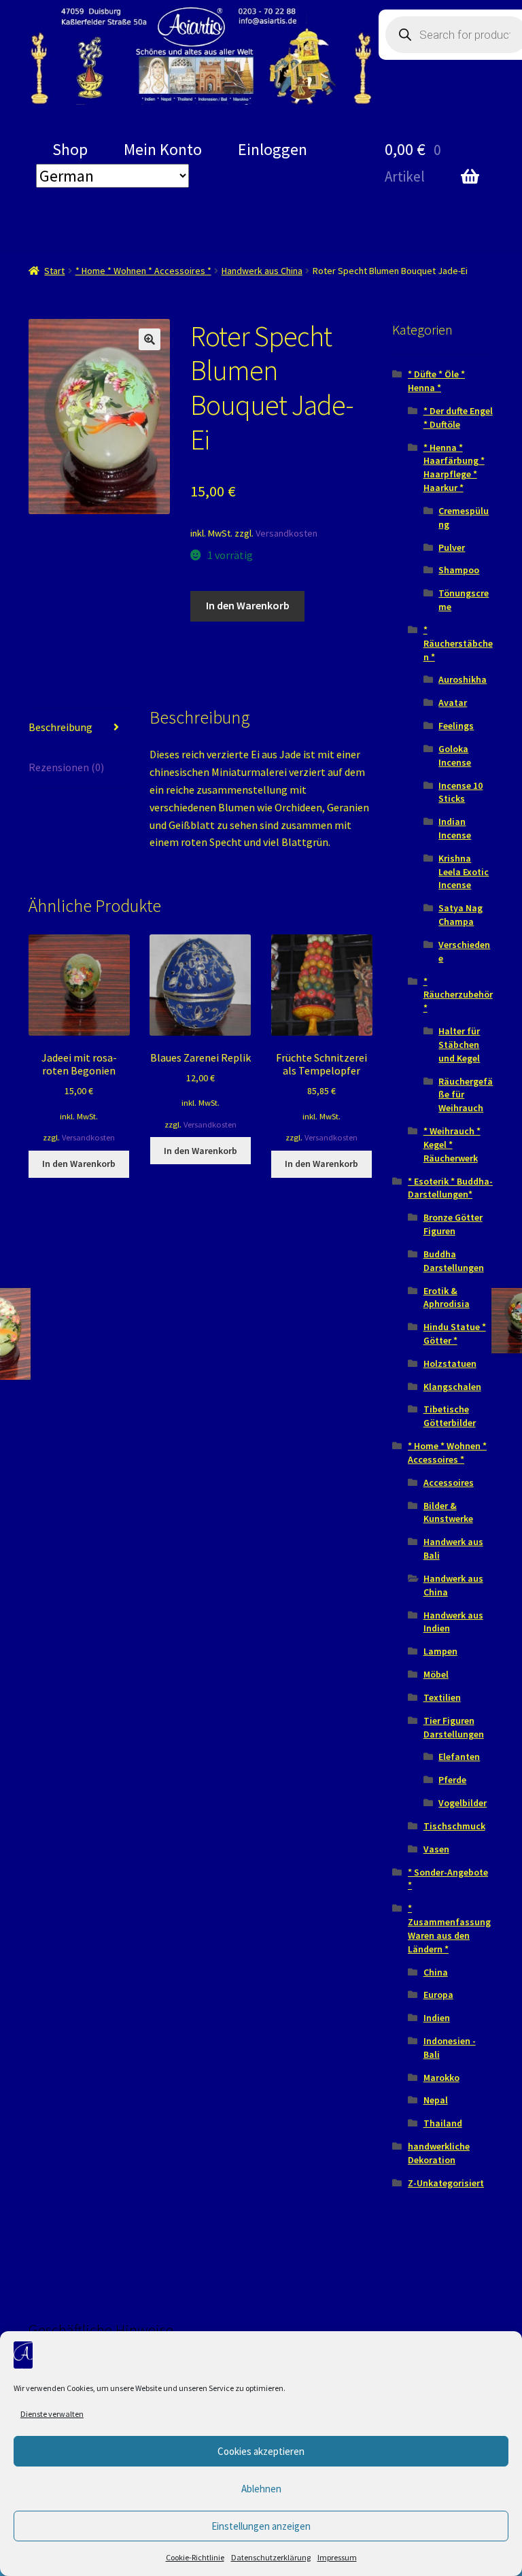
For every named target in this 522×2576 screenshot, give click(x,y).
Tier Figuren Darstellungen (454, 1727)
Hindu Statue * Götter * (455, 1334)
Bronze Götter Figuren (453, 1224)
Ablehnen (261, 2489)
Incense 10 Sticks (460, 792)
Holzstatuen (450, 1363)
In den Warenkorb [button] (79, 1164)
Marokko (441, 2078)
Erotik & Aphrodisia (447, 1298)
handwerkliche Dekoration (439, 2153)
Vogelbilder (463, 1803)
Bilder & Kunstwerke (448, 1512)
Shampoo (459, 570)
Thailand (443, 2123)
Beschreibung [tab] (60, 727)
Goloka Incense (455, 756)
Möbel (436, 1674)
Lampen (440, 1651)
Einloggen (273, 149)
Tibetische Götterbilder (450, 1416)
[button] (150, 339)
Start (54, 271)
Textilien (442, 1697)
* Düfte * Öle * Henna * (436, 381)
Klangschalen (452, 1387)
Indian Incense (455, 828)
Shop (70, 149)
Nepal (436, 2100)
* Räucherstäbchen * (458, 643)
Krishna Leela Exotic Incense (464, 872)
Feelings (456, 726)
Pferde (452, 1780)
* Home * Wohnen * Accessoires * (143, 271)
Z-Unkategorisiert (446, 2183)
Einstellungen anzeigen (261, 2526)
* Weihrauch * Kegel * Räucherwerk (452, 1145)
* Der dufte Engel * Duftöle (458, 418)
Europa (438, 1995)
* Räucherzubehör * (458, 995)
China (436, 1972)
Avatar (453, 702)
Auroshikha (463, 679)
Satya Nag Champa (460, 915)
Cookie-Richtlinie (195, 2557)
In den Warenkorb (248, 605)
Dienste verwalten (52, 2414)
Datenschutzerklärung (271, 2557)
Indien (437, 2018)
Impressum (337, 2557)
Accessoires (449, 1482)
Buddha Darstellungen (454, 1261)
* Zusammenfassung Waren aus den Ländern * (449, 1928)
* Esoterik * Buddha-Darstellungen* (450, 1188)
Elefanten (459, 1757)
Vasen (436, 1849)
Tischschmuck (454, 1826)
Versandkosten (286, 533)
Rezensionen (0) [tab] (66, 767)
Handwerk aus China (262, 271)
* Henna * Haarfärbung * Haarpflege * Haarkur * (454, 468)
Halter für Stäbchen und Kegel (459, 1045)
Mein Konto (163, 149)
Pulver (452, 547)
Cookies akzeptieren (261, 2451)
